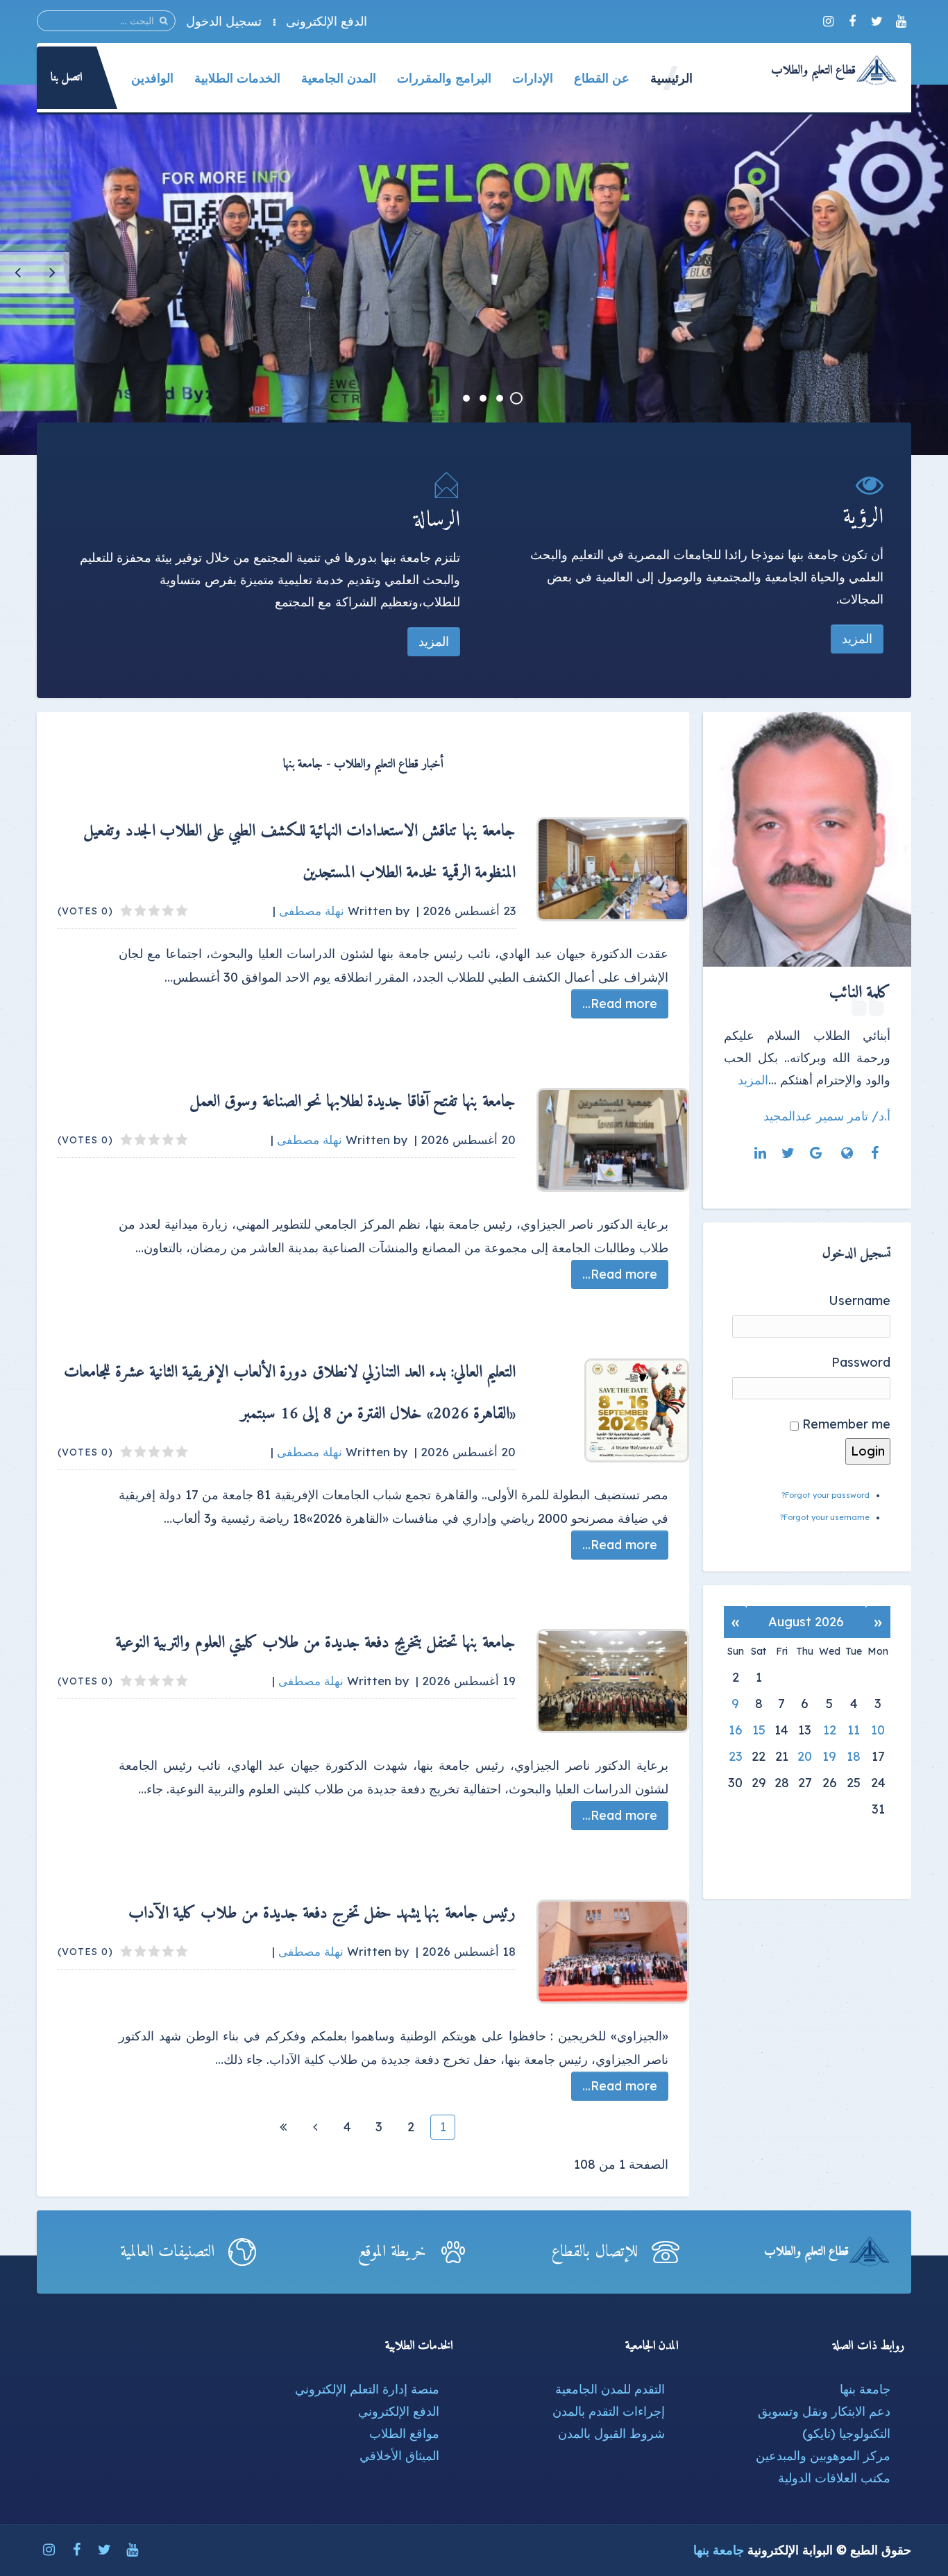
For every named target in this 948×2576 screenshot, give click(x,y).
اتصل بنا (67, 78)
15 (759, 1730)
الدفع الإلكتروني (399, 2411)
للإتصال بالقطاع (594, 2252)
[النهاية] (283, 2127)
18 (854, 1756)
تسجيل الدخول (224, 21)
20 (805, 1756)
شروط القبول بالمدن (611, 2433)
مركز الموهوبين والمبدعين (823, 2456)
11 (854, 1730)
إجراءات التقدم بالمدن (609, 2411)
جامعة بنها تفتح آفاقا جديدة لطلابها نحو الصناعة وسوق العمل (353, 1102)
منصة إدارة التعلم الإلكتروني (367, 2389)
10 (878, 1730)
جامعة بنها (865, 2389)
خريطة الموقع (392, 2252)
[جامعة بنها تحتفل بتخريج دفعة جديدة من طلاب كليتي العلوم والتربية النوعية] (613, 1681)
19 (829, 1756)
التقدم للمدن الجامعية (610, 2389)
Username (860, 1300)
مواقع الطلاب (404, 2433)
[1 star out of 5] (183, 911)
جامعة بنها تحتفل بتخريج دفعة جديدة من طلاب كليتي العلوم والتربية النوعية (316, 1643)
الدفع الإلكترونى (327, 21)
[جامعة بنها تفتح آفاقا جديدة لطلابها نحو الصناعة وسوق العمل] (613, 1140)
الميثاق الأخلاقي (399, 2456)
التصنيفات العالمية (167, 2252)
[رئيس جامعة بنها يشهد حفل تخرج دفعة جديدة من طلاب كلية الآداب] (613, 1952)
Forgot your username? (825, 1517)
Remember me (846, 1424)
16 (736, 1730)
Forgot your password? (826, 1495)
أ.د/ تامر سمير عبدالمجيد (827, 1116)
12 (830, 1730)
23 (736, 1756)
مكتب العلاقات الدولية (834, 2478)
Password (861, 1362)
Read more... (620, 1004)
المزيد (857, 639)
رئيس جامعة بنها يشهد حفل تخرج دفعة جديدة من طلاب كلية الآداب (322, 1913)
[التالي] (315, 2127)
